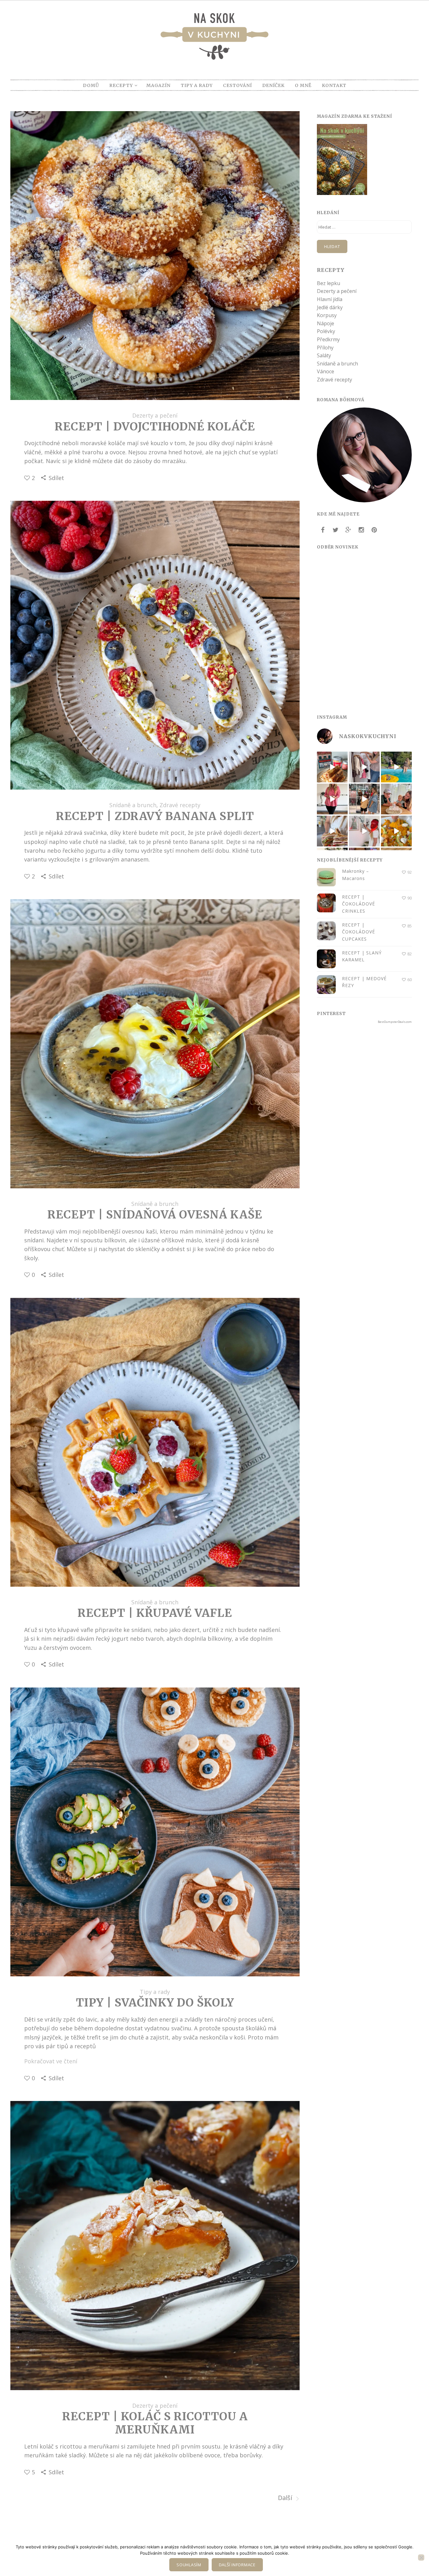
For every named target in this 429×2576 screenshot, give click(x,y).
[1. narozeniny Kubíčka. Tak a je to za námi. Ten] (396, 799)
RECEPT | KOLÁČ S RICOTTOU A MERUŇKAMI (155, 2423)
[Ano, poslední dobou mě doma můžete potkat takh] (364, 831)
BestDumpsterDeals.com (395, 1022)
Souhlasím (189, 2565)
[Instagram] (361, 530)
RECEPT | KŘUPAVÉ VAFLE (155, 1613)
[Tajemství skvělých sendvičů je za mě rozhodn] (332, 831)
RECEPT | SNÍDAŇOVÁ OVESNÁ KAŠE (155, 1215)
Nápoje (326, 323)
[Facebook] (323, 530)
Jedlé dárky (330, 307)
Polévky (326, 331)
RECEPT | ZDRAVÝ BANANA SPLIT (155, 816)
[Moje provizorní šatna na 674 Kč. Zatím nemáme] (364, 767)
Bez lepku (329, 283)
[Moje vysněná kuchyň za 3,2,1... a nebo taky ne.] (332, 799)
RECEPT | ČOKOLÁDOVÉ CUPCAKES (358, 932)
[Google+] (348, 530)
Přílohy (325, 348)
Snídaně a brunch (133, 805)
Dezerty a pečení (155, 415)
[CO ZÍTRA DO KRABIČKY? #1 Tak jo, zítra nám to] (332, 767)
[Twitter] (335, 530)
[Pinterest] (374, 530)
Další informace (237, 2565)
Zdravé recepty (180, 805)
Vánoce (326, 371)
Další (286, 2498)
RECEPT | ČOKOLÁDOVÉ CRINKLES (358, 904)
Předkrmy (328, 339)
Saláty (324, 355)
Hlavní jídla (330, 299)
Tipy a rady (155, 1992)
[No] (421, 2557)
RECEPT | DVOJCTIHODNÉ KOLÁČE (155, 427)
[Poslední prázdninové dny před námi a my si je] (396, 767)
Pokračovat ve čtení (51, 2061)
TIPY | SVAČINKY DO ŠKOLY (155, 2003)
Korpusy (327, 315)
